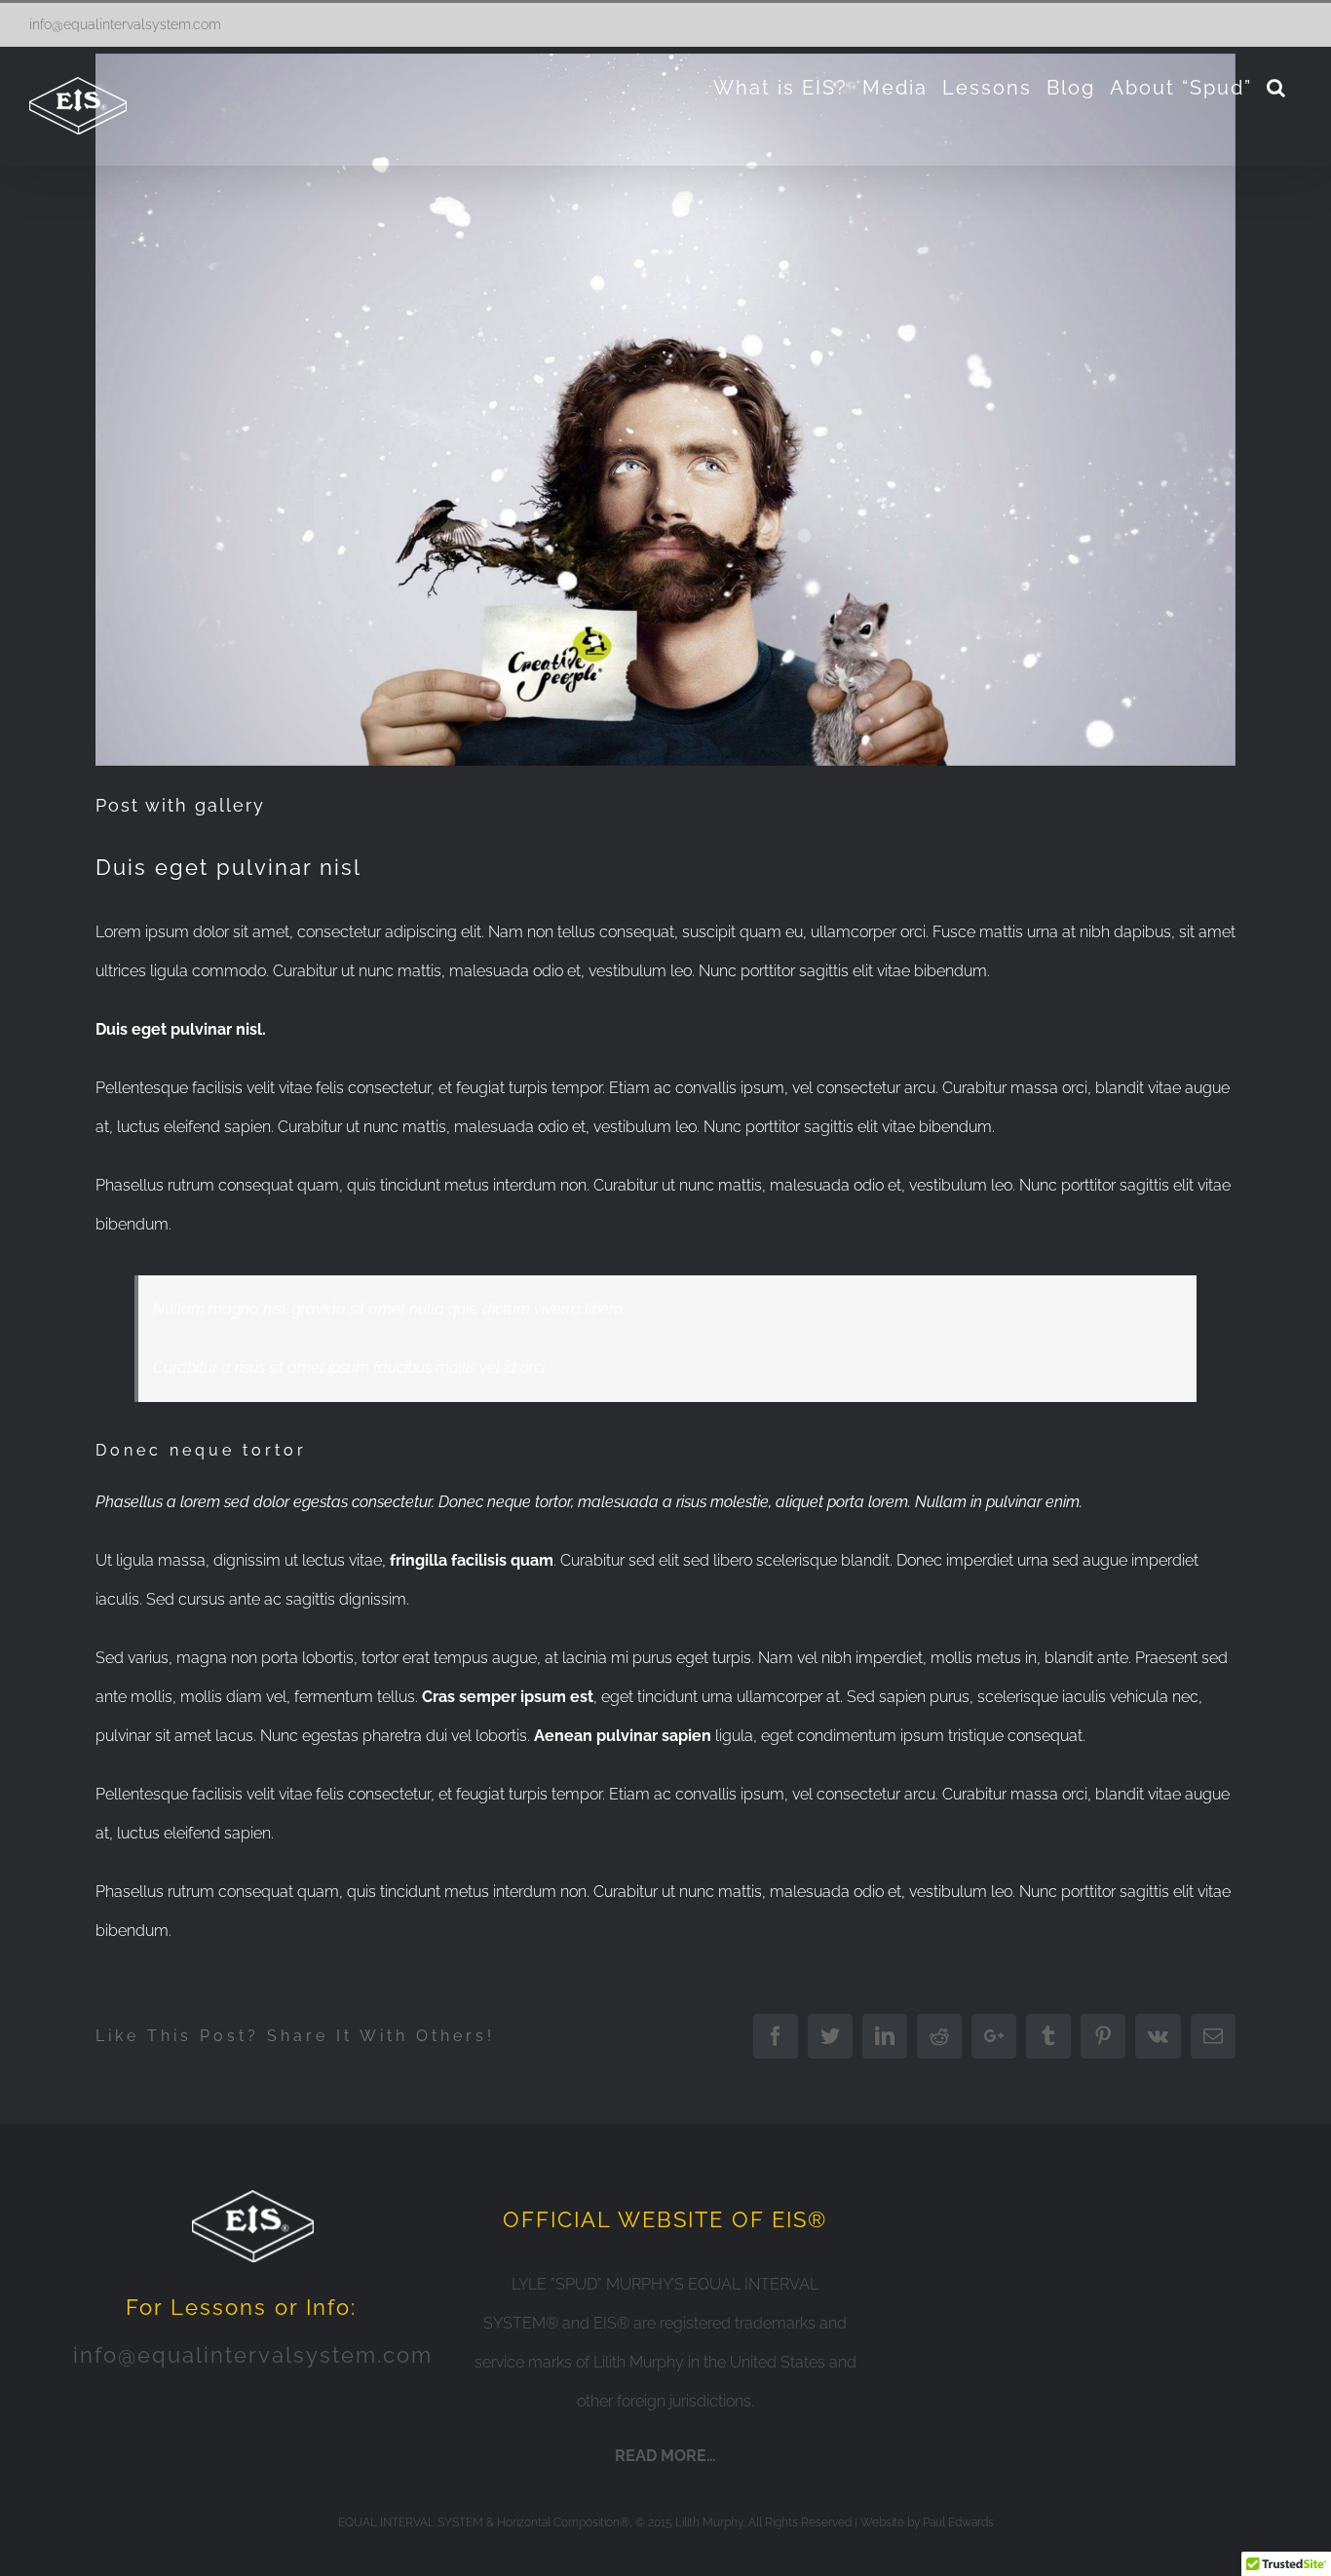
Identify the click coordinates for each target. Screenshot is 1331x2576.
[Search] (1277, 88)
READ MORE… (665, 2456)
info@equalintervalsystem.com (125, 24)
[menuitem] (780, 88)
